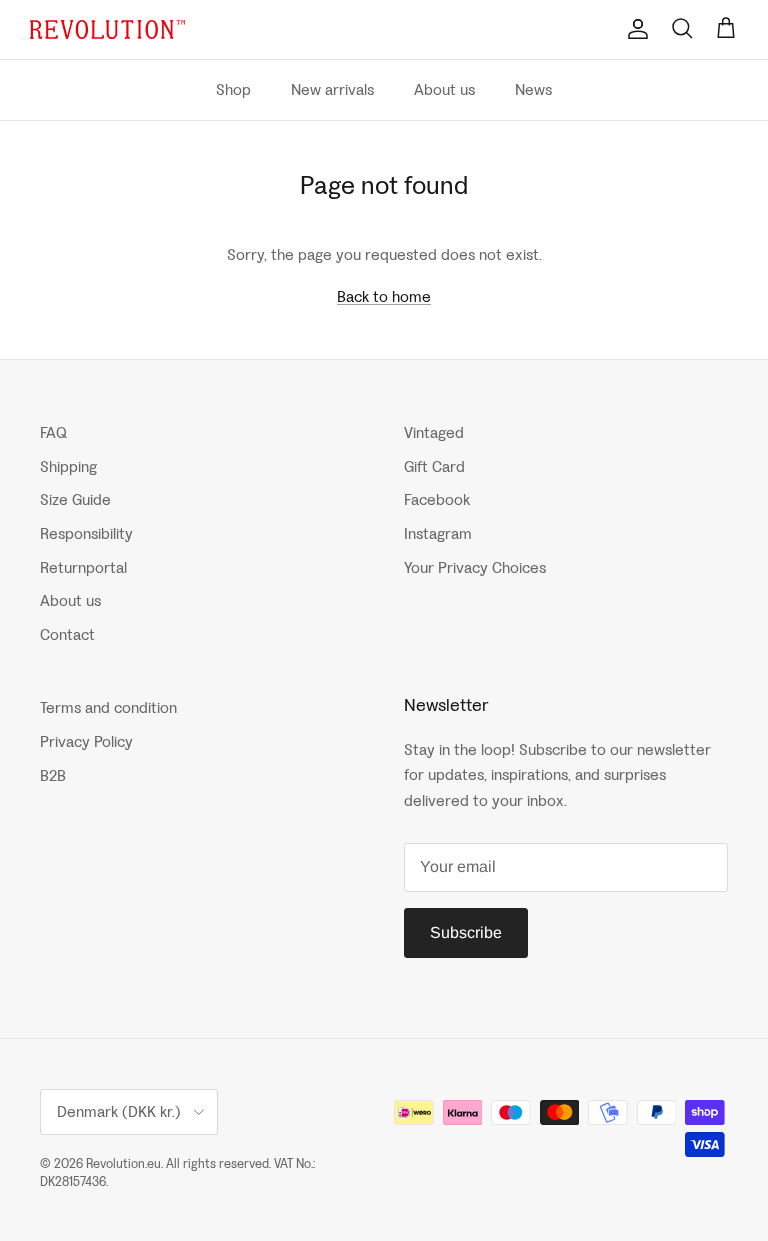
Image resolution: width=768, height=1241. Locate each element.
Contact (67, 634)
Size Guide (75, 499)
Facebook (437, 499)
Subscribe (466, 932)
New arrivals (332, 89)
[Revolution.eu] (107, 29)
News (533, 89)
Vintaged (434, 432)
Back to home (384, 296)
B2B (53, 775)
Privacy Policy (86, 741)
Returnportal (83, 567)
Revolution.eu (123, 1163)
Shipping (68, 466)
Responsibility (86, 533)
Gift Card (434, 466)
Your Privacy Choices (475, 567)
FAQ (53, 432)
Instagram (438, 533)
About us (444, 89)
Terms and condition (108, 707)
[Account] (634, 29)
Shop (233, 89)
